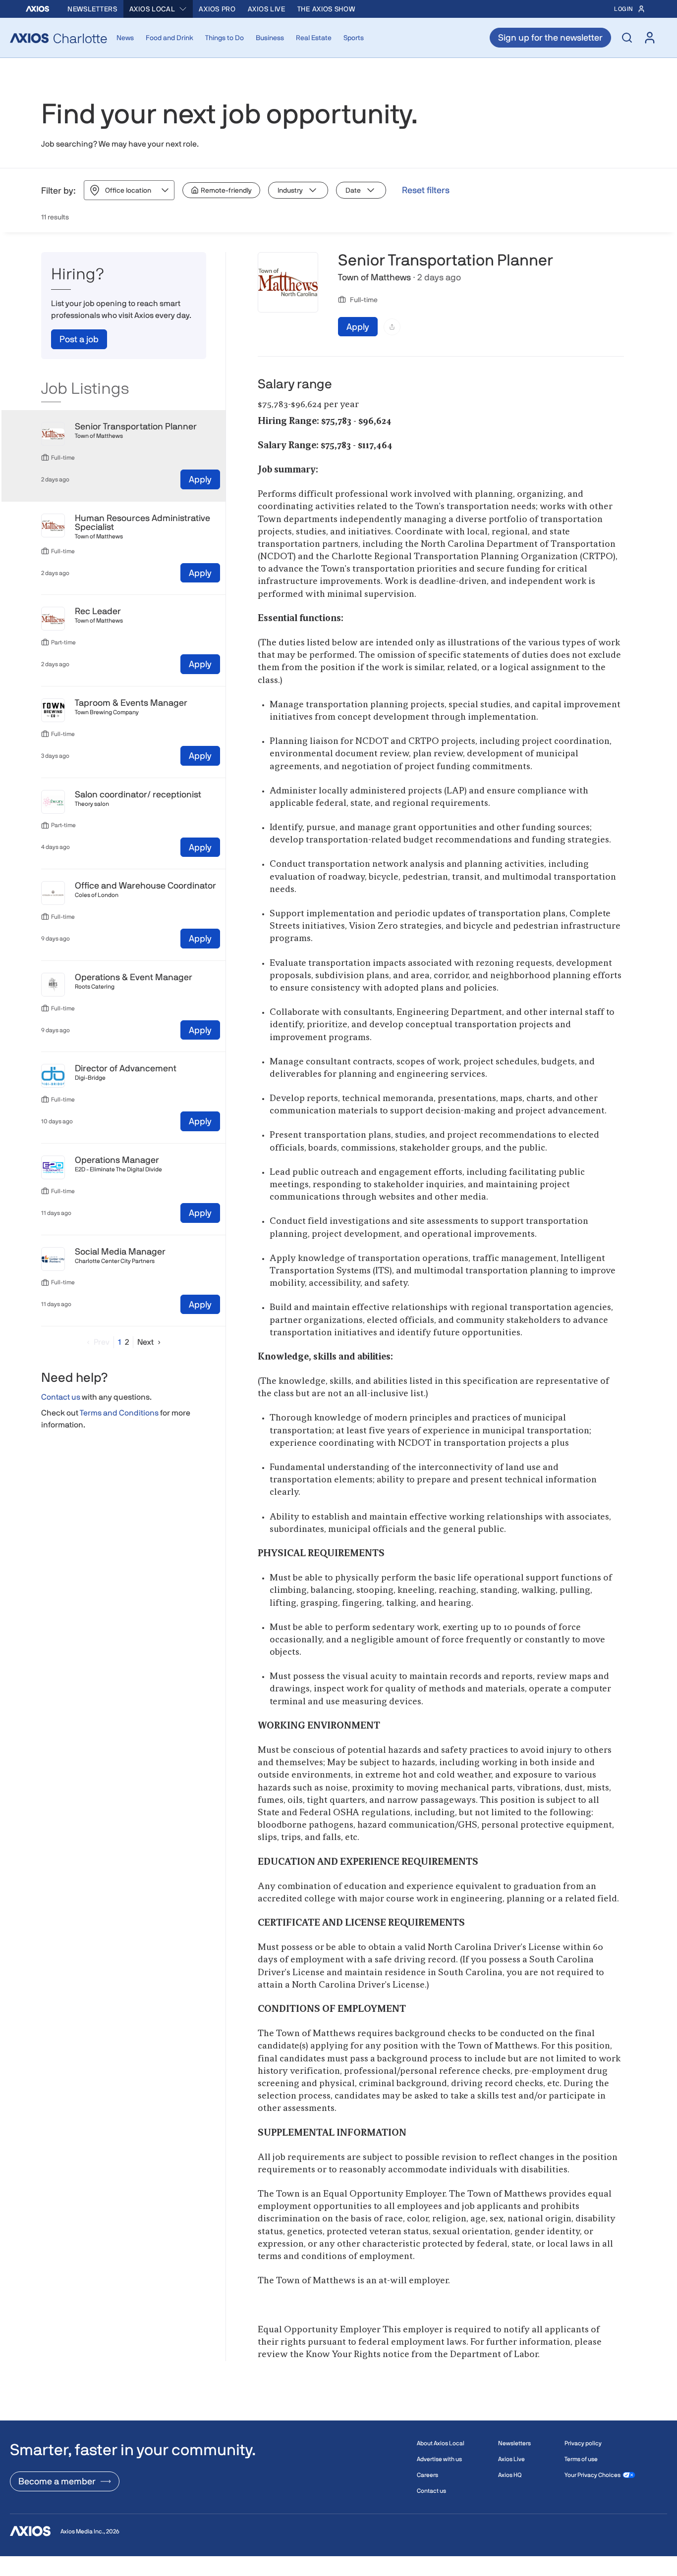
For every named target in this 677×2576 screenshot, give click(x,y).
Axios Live (267, 9)
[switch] (221, 190)
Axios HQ (510, 2475)
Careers (427, 2475)
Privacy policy (583, 2443)
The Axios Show (326, 9)
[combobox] (158, 9)
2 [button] (127, 1342)
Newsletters (92, 9)
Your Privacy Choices (592, 2475)
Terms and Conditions (119, 1413)
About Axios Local (441, 2443)
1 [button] (119, 1342)
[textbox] (441, 1389)
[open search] (627, 38)
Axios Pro (217, 9)
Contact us (61, 1397)
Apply (200, 479)
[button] (96, 1342)
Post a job (79, 339)
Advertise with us (439, 2459)
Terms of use (581, 2459)
